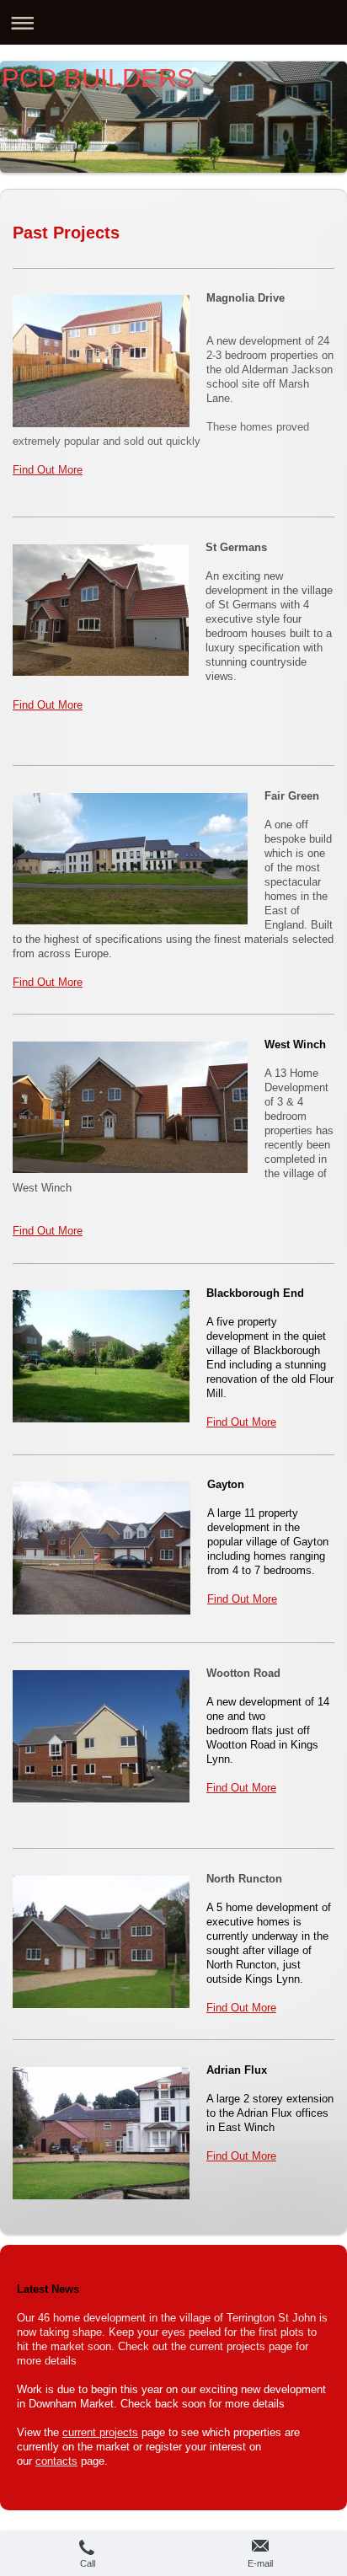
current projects (100, 2433)
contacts (56, 2461)
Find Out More (48, 705)
